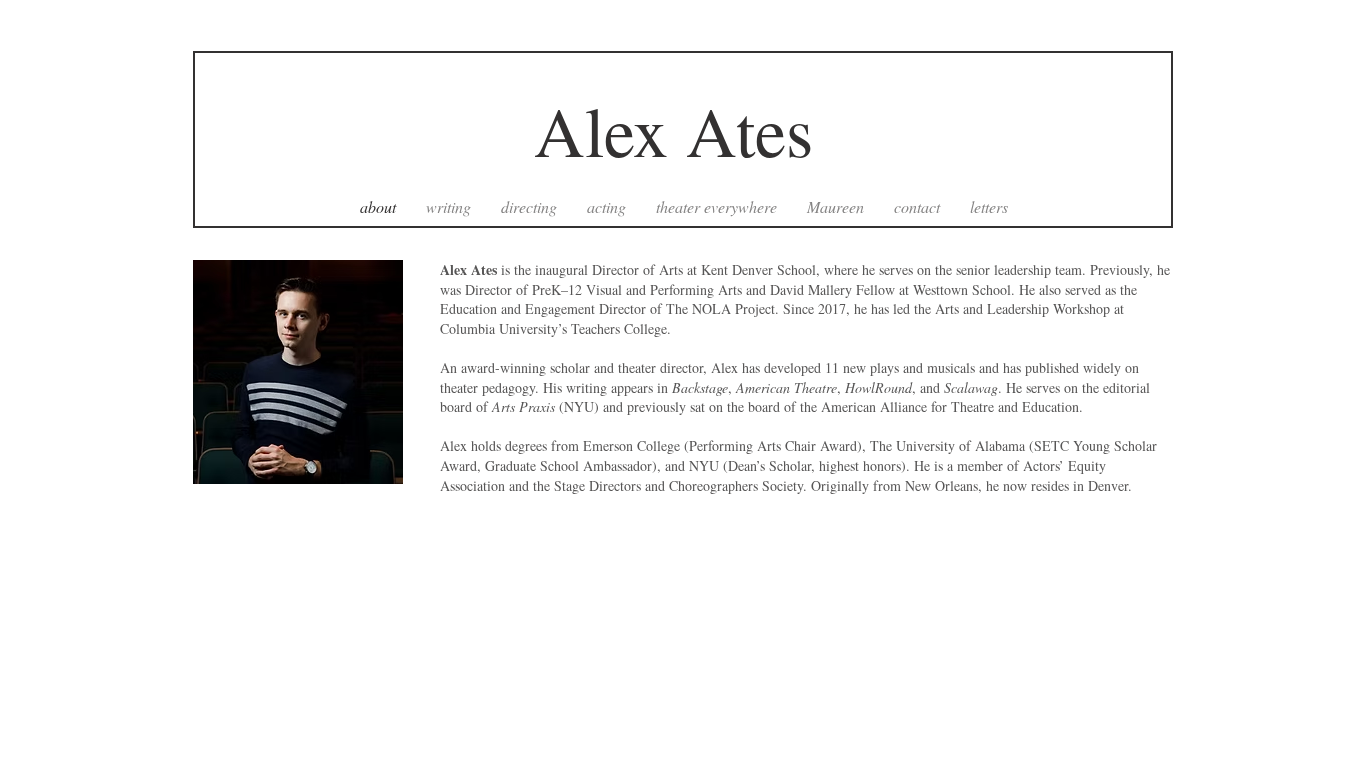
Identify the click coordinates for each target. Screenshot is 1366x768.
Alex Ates (685, 130)
